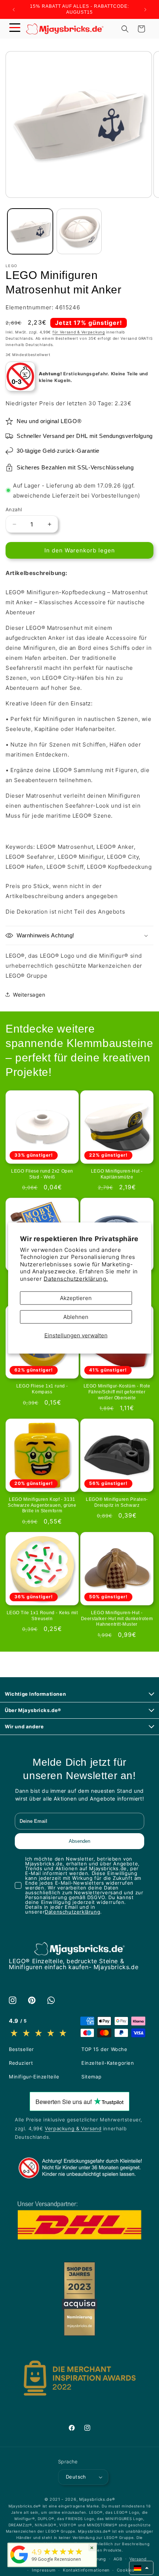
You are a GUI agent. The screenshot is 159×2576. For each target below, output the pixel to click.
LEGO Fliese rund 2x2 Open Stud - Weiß (42, 1174)
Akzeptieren (76, 1298)
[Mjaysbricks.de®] (19, 2563)
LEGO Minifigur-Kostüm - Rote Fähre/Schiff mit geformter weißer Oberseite (117, 1392)
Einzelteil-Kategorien (108, 2063)
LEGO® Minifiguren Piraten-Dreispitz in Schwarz (117, 1502)
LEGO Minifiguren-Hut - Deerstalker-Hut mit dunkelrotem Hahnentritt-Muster (117, 1618)
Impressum (44, 2570)
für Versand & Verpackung (79, 332)
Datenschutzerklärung (72, 1912)
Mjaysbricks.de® (97, 2499)
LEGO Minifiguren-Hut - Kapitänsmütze (117, 1174)
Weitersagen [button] (29, 995)
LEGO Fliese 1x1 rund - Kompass (42, 1389)
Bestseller (21, 2049)
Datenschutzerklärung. (76, 1278)
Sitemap (91, 2077)
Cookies (126, 2570)
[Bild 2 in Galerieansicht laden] (79, 231)
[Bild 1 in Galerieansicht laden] (30, 231)
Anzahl (14, 509)
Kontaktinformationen (86, 2570)
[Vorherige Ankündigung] (14, 10)
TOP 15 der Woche (104, 2049)
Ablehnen (76, 1317)
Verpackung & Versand (73, 2128)
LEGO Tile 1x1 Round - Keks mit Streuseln (42, 1616)
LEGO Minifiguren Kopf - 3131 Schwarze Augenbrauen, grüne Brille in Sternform (42, 1505)
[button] (15, 29)
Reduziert (21, 2063)
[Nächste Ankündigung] (145, 10)
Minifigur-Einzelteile (34, 2077)
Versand (138, 2559)
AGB (118, 2559)
